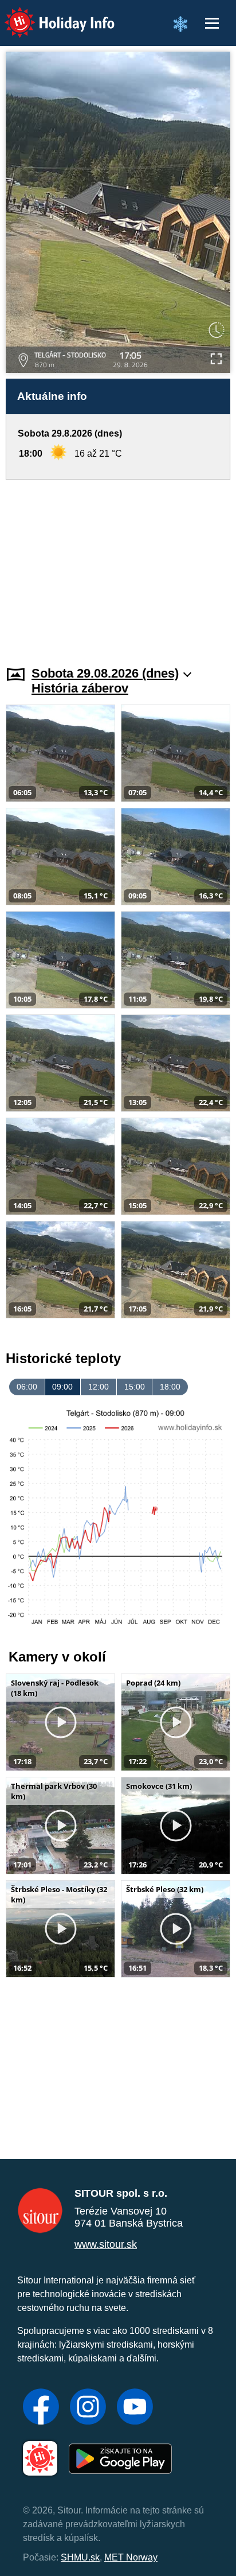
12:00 (99, 1387)
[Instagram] (88, 2408)
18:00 (170, 1387)
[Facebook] (41, 2408)
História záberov (80, 688)
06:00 (27, 1387)
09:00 (62, 1387)
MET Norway (131, 2557)
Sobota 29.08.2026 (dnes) (105, 673)
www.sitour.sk (106, 2244)
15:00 (135, 1387)
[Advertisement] (118, 566)
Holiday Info (49, 15)
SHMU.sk (80, 2557)
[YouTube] (135, 2408)
